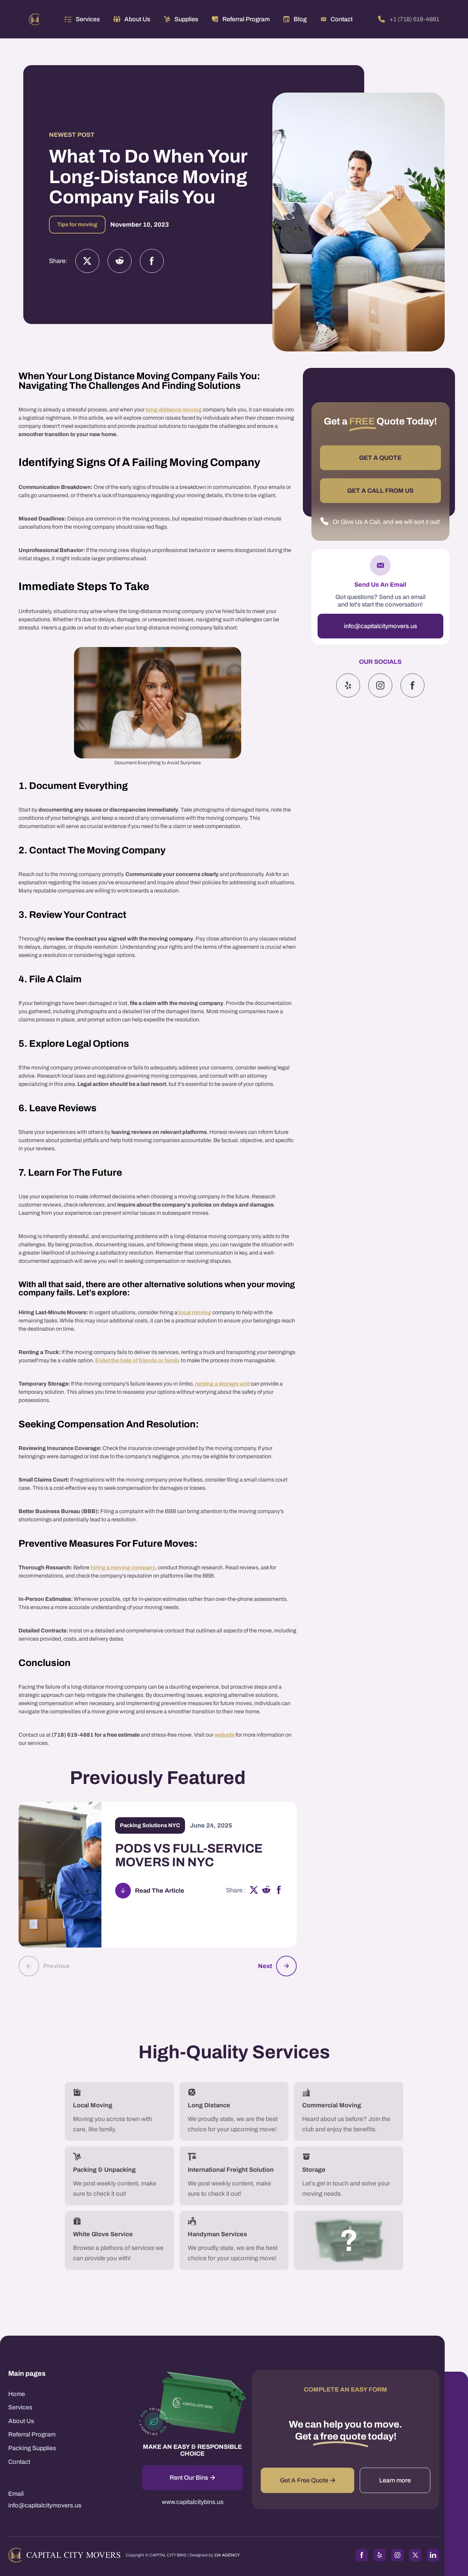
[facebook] (279, 1891)
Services (88, 19)
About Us (21, 2421)
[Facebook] (152, 261)
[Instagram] (120, 261)
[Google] (412, 685)
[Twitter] (87, 261)
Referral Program (32, 2434)
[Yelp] (348, 685)
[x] (254, 1891)
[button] (82, 19)
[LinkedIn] (433, 2555)
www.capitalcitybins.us (193, 2502)
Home (17, 2394)
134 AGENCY (227, 2555)
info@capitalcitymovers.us (380, 626)
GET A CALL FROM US (380, 491)
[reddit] (266, 1891)
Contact (19, 2462)
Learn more (395, 2480)
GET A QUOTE (380, 458)
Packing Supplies (32, 2448)
